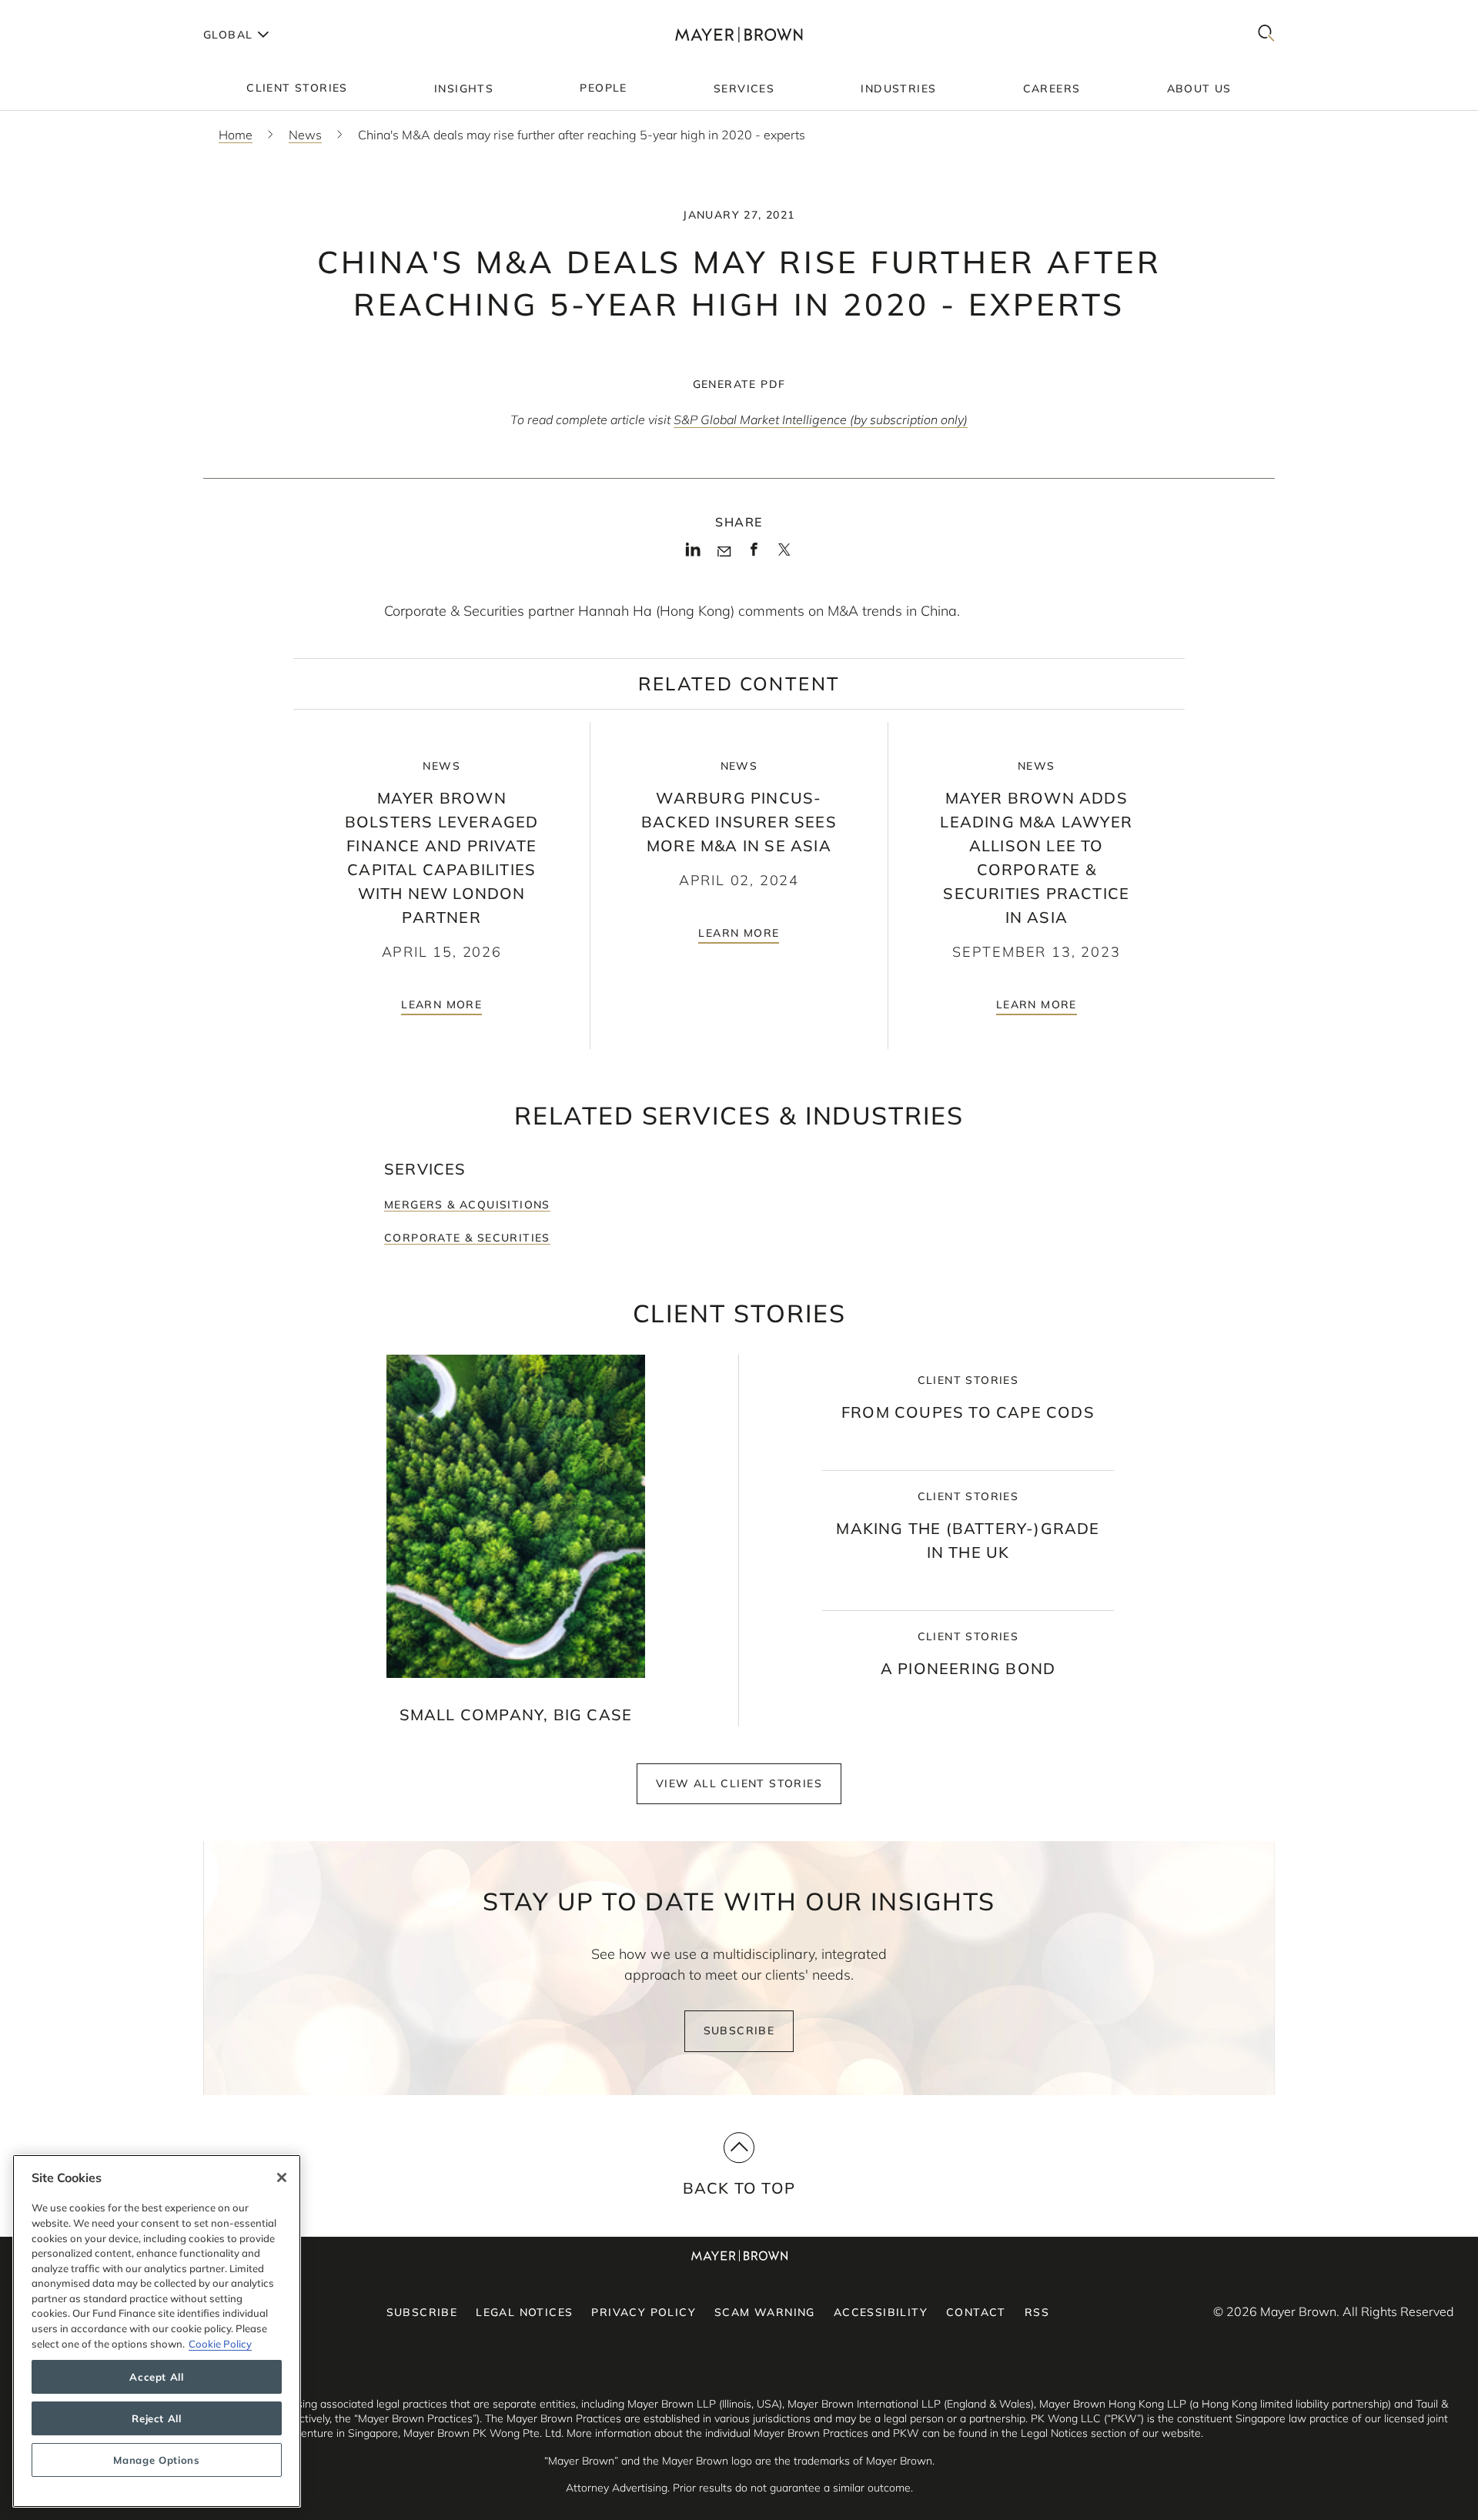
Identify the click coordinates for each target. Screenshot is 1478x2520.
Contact (976, 2312)
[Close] (282, 2177)
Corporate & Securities (467, 1238)
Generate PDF (739, 384)
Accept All (157, 2377)
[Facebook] (754, 554)
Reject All (157, 2418)
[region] (157, 2331)
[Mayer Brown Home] (739, 34)
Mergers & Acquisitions (467, 1205)
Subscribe (739, 2030)
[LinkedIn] (693, 554)
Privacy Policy (644, 2312)
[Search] (1266, 34)
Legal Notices (524, 2312)
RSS (1037, 2312)
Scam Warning (765, 2312)
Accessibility (881, 2312)
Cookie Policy (220, 2344)
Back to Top (739, 2188)
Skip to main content (75, 12)
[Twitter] (784, 555)
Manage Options (156, 2460)
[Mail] (724, 552)
